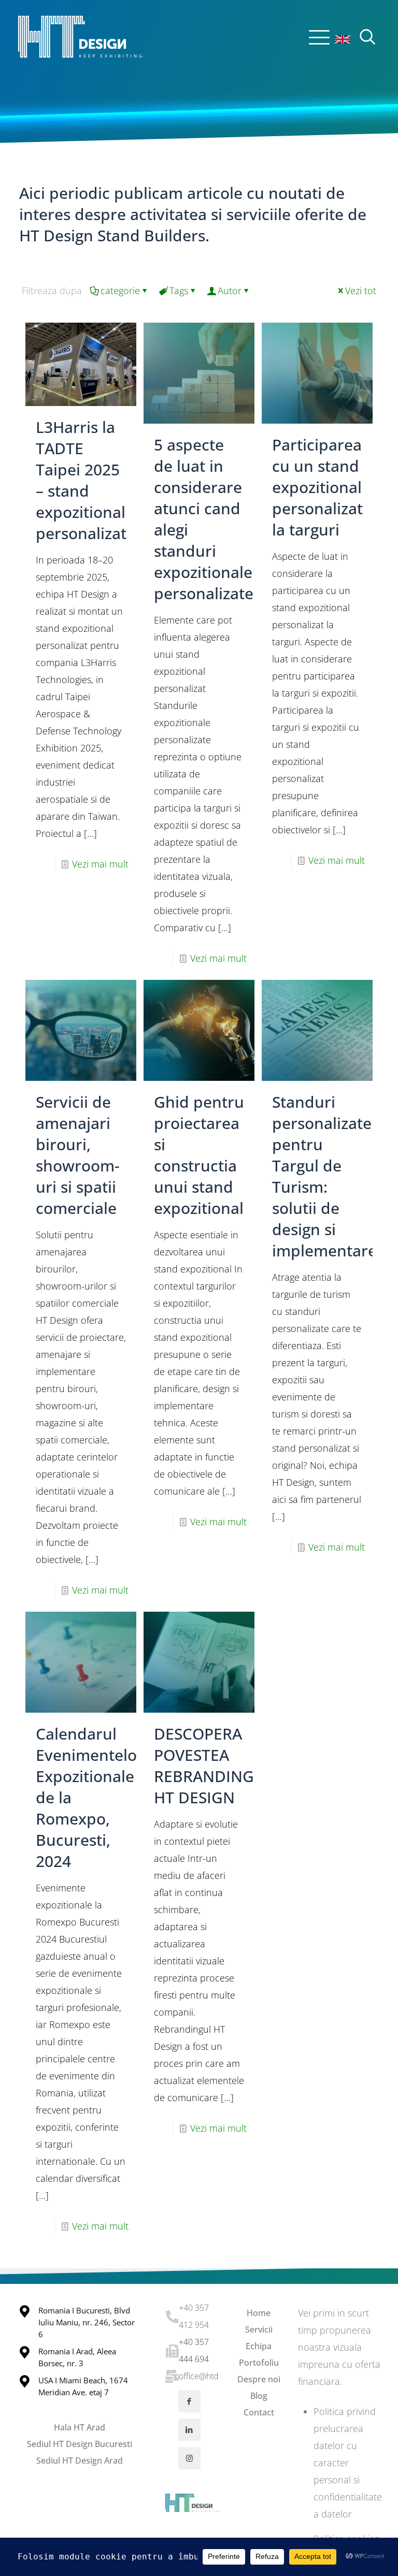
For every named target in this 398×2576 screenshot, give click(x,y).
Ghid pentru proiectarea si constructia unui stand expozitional (199, 1155)
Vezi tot (361, 291)
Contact (259, 2412)
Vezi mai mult (100, 864)
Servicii (259, 2329)
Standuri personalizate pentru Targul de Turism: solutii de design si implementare (324, 1176)
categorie (120, 291)
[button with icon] (189, 2401)
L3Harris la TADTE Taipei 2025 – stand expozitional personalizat (81, 480)
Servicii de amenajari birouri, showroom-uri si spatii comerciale (78, 1155)
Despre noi (259, 2379)
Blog (259, 2396)
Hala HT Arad (80, 2427)
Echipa (259, 2346)
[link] (343, 39)
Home (259, 2313)
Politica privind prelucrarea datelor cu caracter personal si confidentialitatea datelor (348, 2463)
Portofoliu (259, 2363)
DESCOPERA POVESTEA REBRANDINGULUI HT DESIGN (222, 1765)
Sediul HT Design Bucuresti (80, 2444)
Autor (230, 291)
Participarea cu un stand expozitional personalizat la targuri (317, 487)
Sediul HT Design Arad (80, 2461)
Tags (179, 291)
